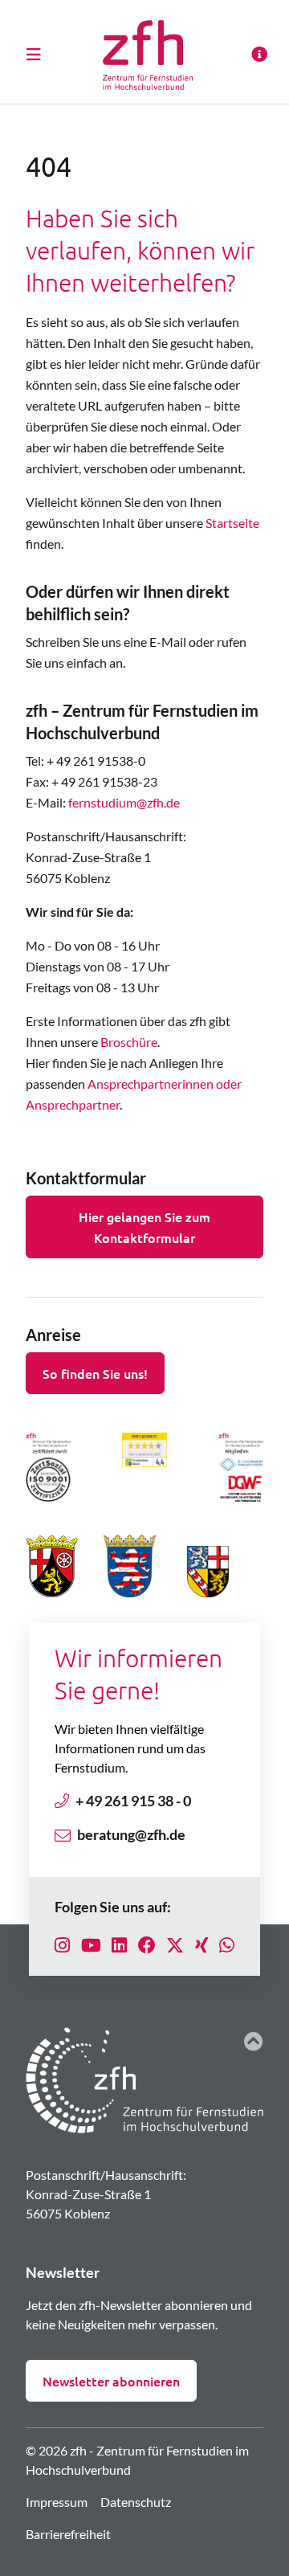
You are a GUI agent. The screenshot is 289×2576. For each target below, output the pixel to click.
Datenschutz (136, 2502)
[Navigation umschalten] (39, 54)
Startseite (232, 523)
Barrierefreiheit (68, 2534)
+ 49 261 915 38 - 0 (133, 1801)
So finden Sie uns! (95, 1373)
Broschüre (129, 1042)
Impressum (57, 2502)
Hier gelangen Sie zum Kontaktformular (144, 1227)
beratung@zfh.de (131, 1834)
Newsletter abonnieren (111, 2381)
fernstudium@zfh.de (124, 802)
